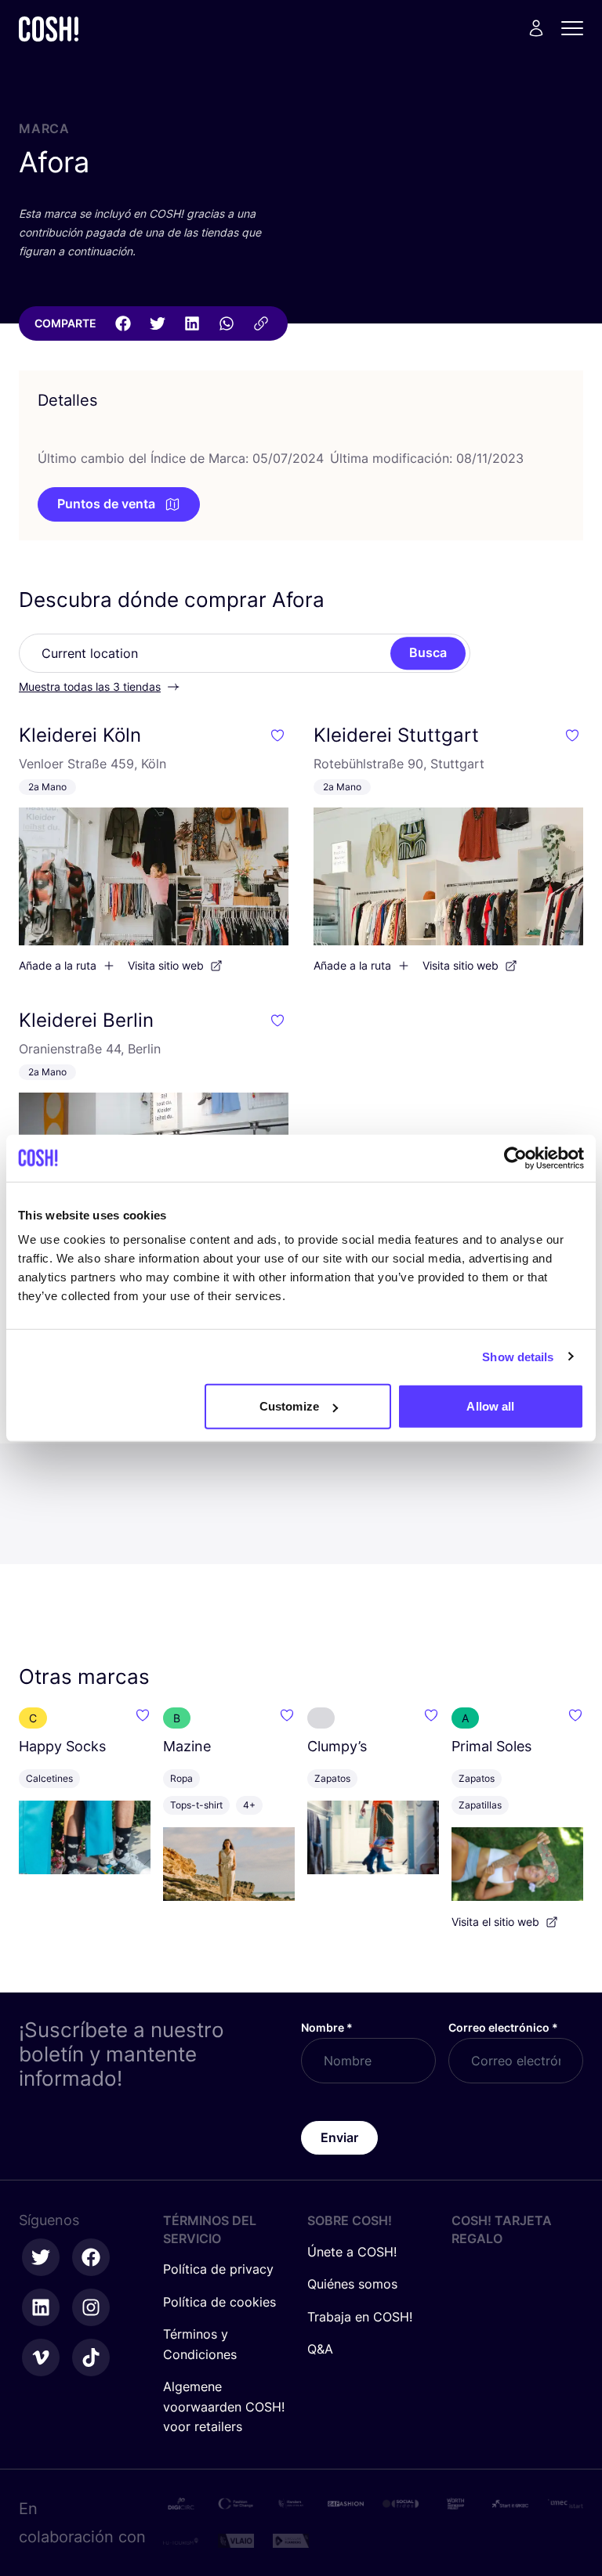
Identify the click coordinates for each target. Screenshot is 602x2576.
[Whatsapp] (227, 323)
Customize (289, 1406)
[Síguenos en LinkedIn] (41, 2307)
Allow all (490, 1406)
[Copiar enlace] (261, 323)
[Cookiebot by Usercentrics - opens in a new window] (515, 1158)
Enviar (339, 2137)
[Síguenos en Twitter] (41, 2257)
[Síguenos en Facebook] (91, 2257)
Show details (518, 1356)
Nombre (327, 2027)
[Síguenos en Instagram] (91, 2307)
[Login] (536, 28)
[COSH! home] (49, 29)
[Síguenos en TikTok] (91, 2357)
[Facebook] (123, 323)
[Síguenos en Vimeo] (41, 2357)
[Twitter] (158, 323)
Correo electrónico (503, 2027)
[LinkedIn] (192, 323)
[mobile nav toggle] (577, 28)
